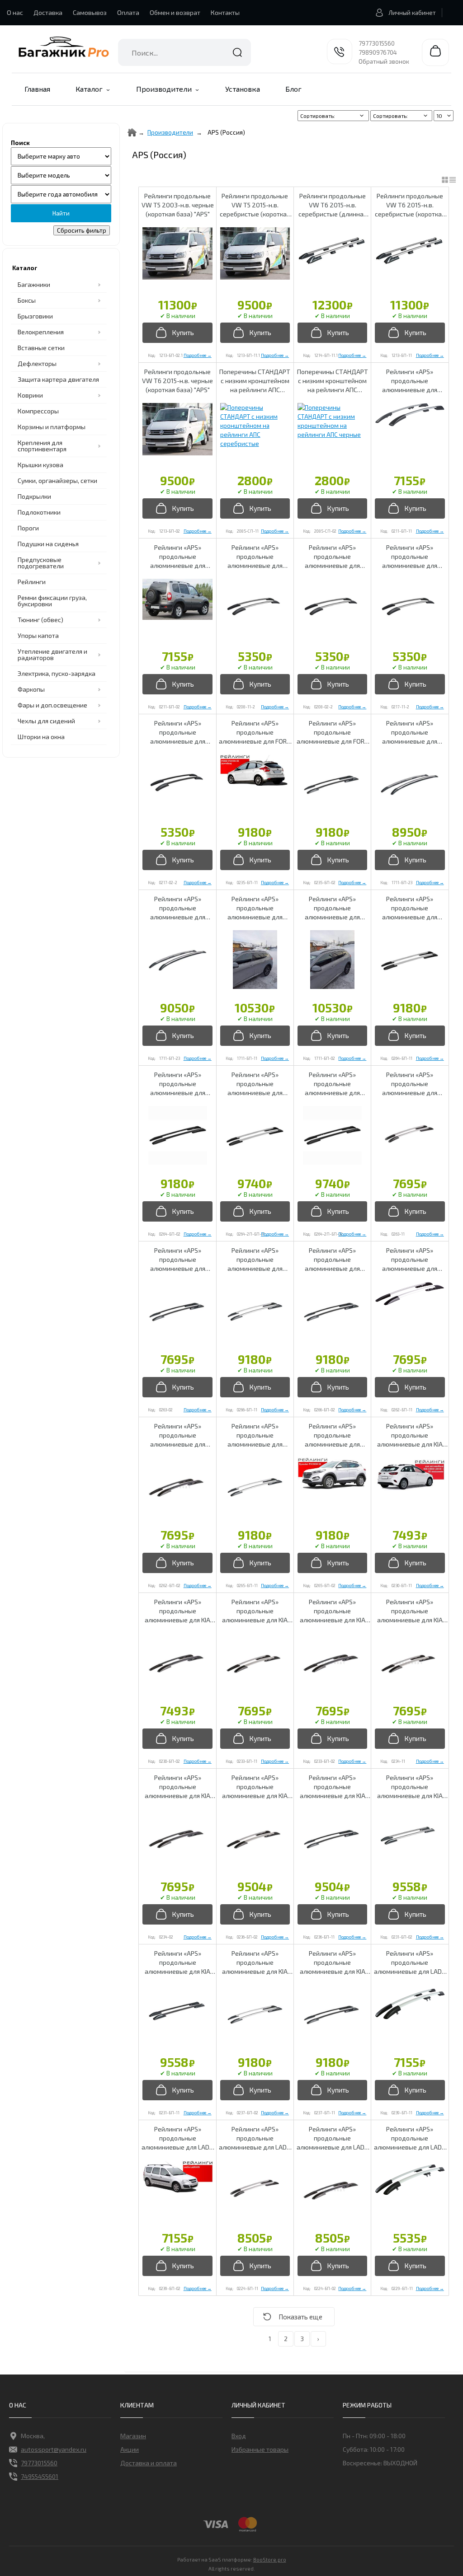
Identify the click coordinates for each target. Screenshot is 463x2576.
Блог (293, 89)
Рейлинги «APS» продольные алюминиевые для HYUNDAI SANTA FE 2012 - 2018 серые (255, 1260)
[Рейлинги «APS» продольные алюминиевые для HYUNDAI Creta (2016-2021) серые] (410, 960)
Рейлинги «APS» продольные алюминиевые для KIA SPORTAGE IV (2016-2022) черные (333, 1963)
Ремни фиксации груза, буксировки (52, 601)
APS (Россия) (226, 132)
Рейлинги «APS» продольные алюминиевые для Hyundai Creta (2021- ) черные (333, 1084)
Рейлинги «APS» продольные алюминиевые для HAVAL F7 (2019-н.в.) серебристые (410, 733)
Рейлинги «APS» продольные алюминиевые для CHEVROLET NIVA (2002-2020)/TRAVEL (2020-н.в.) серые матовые (410, 381)
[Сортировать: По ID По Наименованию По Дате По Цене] (402, 116)
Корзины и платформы (52, 427)
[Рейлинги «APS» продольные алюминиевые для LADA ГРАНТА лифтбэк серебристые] (410, 2179)
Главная (37, 89)
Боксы (27, 300)
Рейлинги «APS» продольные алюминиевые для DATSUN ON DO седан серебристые (410, 557)
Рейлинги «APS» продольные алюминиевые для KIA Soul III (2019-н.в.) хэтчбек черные (177, 1963)
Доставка (48, 12)
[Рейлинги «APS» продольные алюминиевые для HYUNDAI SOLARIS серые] (410, 1294)
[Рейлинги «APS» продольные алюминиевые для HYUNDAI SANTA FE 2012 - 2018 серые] (255, 1311)
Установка (243, 89)
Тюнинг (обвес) (40, 620)
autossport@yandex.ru (54, 2449)
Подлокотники (39, 512)
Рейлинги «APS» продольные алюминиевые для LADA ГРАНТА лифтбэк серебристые (410, 2138)
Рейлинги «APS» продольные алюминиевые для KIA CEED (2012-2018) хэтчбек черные (333, 1611)
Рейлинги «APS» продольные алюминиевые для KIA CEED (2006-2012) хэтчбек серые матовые (410, 1436)
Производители (164, 89)
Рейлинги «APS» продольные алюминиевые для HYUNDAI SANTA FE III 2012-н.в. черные (333, 1260)
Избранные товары (260, 2449)
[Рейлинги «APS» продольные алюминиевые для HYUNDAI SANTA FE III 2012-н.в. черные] (332, 1311)
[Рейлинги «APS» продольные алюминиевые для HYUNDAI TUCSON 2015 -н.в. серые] (255, 1487)
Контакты (225, 12)
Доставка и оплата (149, 2463)
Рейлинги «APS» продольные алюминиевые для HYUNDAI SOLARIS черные (178, 1436)
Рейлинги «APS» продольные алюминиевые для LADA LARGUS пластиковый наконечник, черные (177, 2138)
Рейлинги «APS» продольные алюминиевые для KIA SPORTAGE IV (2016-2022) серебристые (255, 1963)
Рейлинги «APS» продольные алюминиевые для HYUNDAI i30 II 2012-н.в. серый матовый (410, 1084)
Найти (237, 52)
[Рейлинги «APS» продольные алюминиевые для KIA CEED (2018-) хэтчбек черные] (177, 1838)
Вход (239, 2436)
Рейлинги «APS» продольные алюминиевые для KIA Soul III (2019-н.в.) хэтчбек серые (410, 1787)
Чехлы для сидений (46, 721)
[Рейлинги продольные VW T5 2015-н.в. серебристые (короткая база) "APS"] (255, 253)
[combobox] (185, 52)
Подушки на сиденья (48, 544)
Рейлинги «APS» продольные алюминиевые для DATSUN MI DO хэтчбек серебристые (255, 557)
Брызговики (35, 316)
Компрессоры (38, 411)
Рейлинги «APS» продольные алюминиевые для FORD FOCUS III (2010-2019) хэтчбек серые (255, 733)
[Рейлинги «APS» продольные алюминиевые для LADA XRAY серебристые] (255, 2190)
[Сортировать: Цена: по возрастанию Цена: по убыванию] (334, 116)
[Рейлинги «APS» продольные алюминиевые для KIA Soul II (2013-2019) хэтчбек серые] (255, 1838)
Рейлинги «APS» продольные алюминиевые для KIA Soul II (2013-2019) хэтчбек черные (333, 1787)
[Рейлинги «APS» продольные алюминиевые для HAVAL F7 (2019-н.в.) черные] (332, 960)
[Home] (132, 132)
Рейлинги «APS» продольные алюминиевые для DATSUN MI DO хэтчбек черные (333, 557)
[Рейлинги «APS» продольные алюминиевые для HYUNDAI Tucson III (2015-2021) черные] (332, 1474)
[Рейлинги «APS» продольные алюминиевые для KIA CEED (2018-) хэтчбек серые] (410, 1663)
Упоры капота (38, 635)
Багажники (34, 284)
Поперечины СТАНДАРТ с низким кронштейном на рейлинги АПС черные (333, 381)
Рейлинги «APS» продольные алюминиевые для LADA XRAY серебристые (255, 2138)
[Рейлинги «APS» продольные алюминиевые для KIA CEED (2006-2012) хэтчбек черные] (177, 1663)
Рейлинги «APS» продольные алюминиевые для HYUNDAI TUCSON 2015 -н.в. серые (255, 1436)
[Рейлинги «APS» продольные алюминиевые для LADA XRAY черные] (332, 2190)
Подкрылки (34, 496)
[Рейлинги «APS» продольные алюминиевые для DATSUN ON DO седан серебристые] (410, 608)
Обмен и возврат (175, 12)
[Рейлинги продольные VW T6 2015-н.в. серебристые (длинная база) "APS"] (332, 253)
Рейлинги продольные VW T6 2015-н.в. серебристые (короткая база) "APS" (410, 205)
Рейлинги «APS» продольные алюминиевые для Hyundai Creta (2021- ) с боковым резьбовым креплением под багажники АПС (255, 1084)
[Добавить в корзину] (177, 333)
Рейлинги (32, 582)
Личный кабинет (412, 13)
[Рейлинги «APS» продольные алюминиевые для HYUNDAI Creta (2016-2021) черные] (177, 1135)
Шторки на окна (41, 737)
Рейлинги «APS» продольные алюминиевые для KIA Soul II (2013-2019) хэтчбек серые (255, 1787)
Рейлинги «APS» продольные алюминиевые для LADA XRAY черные (333, 2138)
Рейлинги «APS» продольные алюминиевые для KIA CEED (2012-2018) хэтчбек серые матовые (255, 1611)
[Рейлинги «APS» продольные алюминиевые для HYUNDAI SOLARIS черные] (177, 1487)
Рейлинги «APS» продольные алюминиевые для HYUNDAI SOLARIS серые (410, 1260)
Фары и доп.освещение (52, 705)
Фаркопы (31, 689)
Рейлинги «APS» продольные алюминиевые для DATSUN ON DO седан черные (177, 733)
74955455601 (40, 2476)
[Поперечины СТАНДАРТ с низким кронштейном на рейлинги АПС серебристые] (255, 426)
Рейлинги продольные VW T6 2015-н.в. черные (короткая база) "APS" (177, 381)
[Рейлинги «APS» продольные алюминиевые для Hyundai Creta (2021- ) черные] (332, 1135)
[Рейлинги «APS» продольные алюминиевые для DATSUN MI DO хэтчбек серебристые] (255, 608)
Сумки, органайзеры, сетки (57, 480)
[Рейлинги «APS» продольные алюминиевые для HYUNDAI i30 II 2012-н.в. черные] (177, 1311)
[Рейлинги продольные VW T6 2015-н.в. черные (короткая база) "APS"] (177, 429)
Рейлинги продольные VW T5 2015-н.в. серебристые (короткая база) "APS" (255, 205)
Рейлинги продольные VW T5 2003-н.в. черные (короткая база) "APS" (178, 205)
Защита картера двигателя (58, 379)
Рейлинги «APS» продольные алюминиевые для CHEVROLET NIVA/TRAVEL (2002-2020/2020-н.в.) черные (177, 557)
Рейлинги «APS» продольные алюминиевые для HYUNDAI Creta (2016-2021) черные (177, 1084)
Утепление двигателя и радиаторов (52, 654)
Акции (130, 2449)
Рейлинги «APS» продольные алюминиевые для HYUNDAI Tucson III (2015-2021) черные (332, 1436)
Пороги (28, 528)
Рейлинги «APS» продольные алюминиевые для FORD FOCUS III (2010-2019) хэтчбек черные (333, 733)
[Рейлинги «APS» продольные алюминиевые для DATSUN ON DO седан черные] (177, 784)
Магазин (133, 2436)
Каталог (89, 89)
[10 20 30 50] (444, 116)
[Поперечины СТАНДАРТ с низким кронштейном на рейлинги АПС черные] (332, 421)
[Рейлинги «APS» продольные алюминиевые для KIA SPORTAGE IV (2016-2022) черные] (332, 2014)
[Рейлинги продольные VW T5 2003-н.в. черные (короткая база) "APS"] (177, 253)
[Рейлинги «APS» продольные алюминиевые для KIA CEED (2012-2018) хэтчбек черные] (332, 1663)
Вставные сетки (41, 348)
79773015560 (377, 43)
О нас (15, 12)
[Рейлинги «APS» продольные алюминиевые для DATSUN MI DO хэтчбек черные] (332, 608)
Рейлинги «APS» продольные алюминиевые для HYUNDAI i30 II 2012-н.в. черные (177, 1260)
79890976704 (378, 52)
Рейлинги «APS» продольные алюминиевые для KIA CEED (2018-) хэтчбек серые (410, 1611)
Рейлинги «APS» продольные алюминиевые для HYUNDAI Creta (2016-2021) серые (410, 908)
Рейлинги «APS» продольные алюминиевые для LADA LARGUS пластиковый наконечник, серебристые (410, 1963)
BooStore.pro (270, 2559)
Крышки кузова (40, 465)
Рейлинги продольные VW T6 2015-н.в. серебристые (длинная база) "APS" (333, 205)
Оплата (128, 12)
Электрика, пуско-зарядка (57, 673)
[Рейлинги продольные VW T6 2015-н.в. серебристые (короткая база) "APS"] (410, 253)
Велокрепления (41, 332)
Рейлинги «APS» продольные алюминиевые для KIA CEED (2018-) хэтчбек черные (177, 1787)
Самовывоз (90, 12)
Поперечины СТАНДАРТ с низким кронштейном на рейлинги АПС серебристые (255, 381)
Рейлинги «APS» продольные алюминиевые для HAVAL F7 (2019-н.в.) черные (333, 908)
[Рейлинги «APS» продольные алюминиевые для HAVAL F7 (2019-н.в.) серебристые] (410, 784)
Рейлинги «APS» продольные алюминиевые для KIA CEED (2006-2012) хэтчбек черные (177, 1611)
